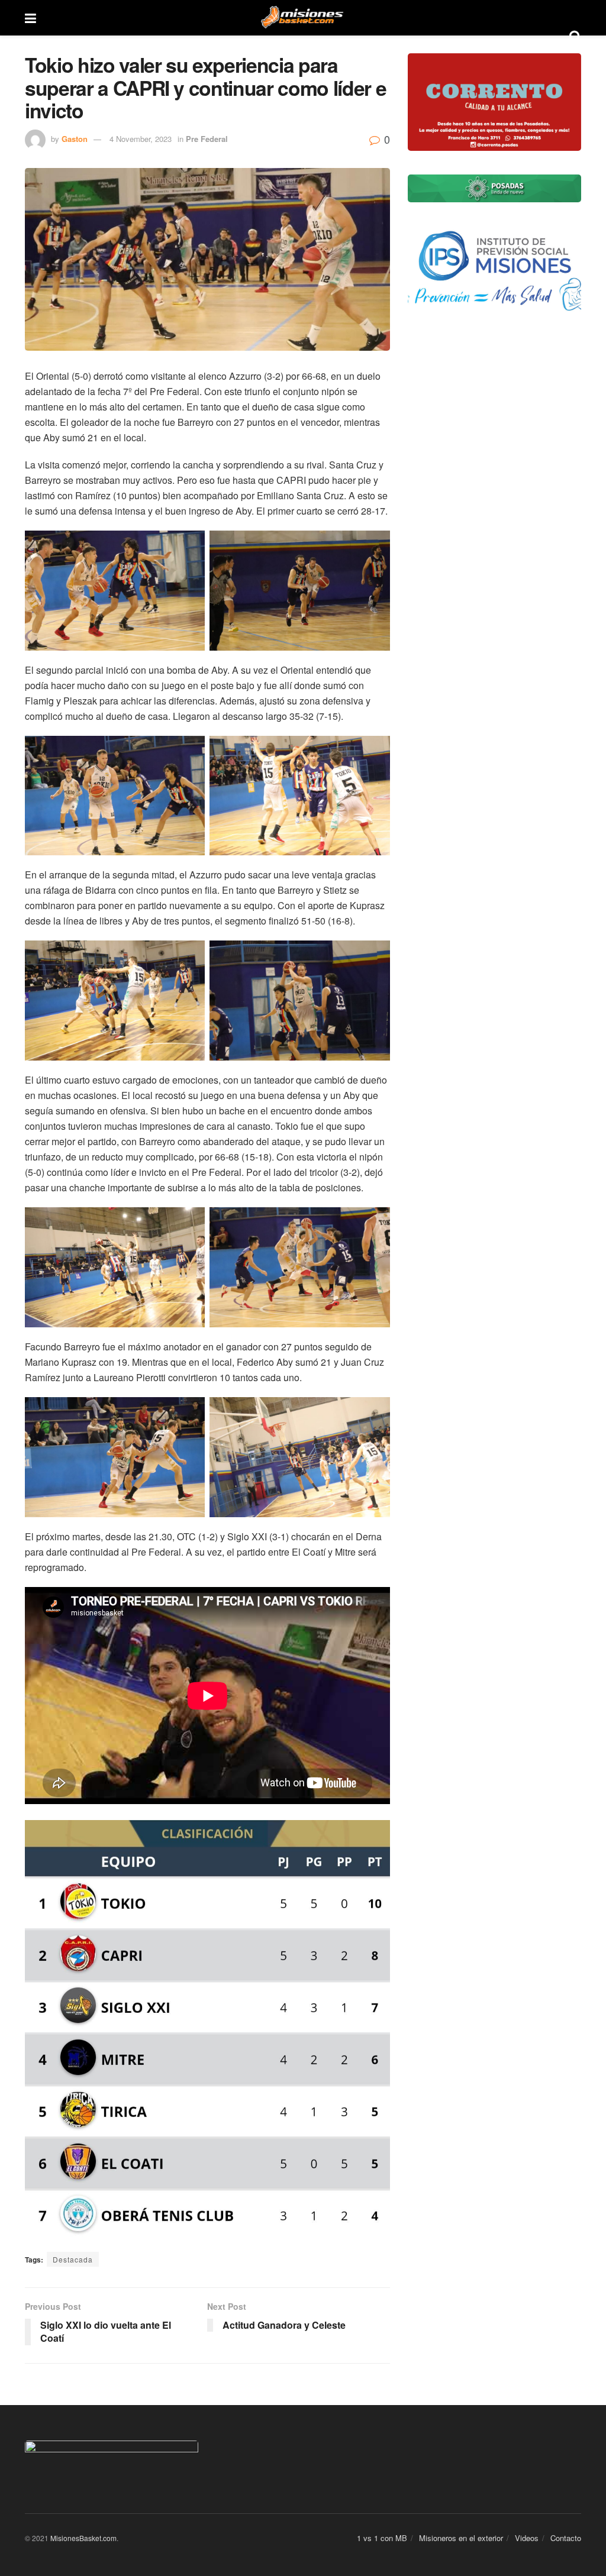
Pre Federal (207, 139)
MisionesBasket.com (83, 2538)
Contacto (566, 2538)
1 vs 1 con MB (382, 2538)
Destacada (73, 2259)
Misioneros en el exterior (461, 2538)
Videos (527, 2538)
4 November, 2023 (141, 139)
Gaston (75, 139)
